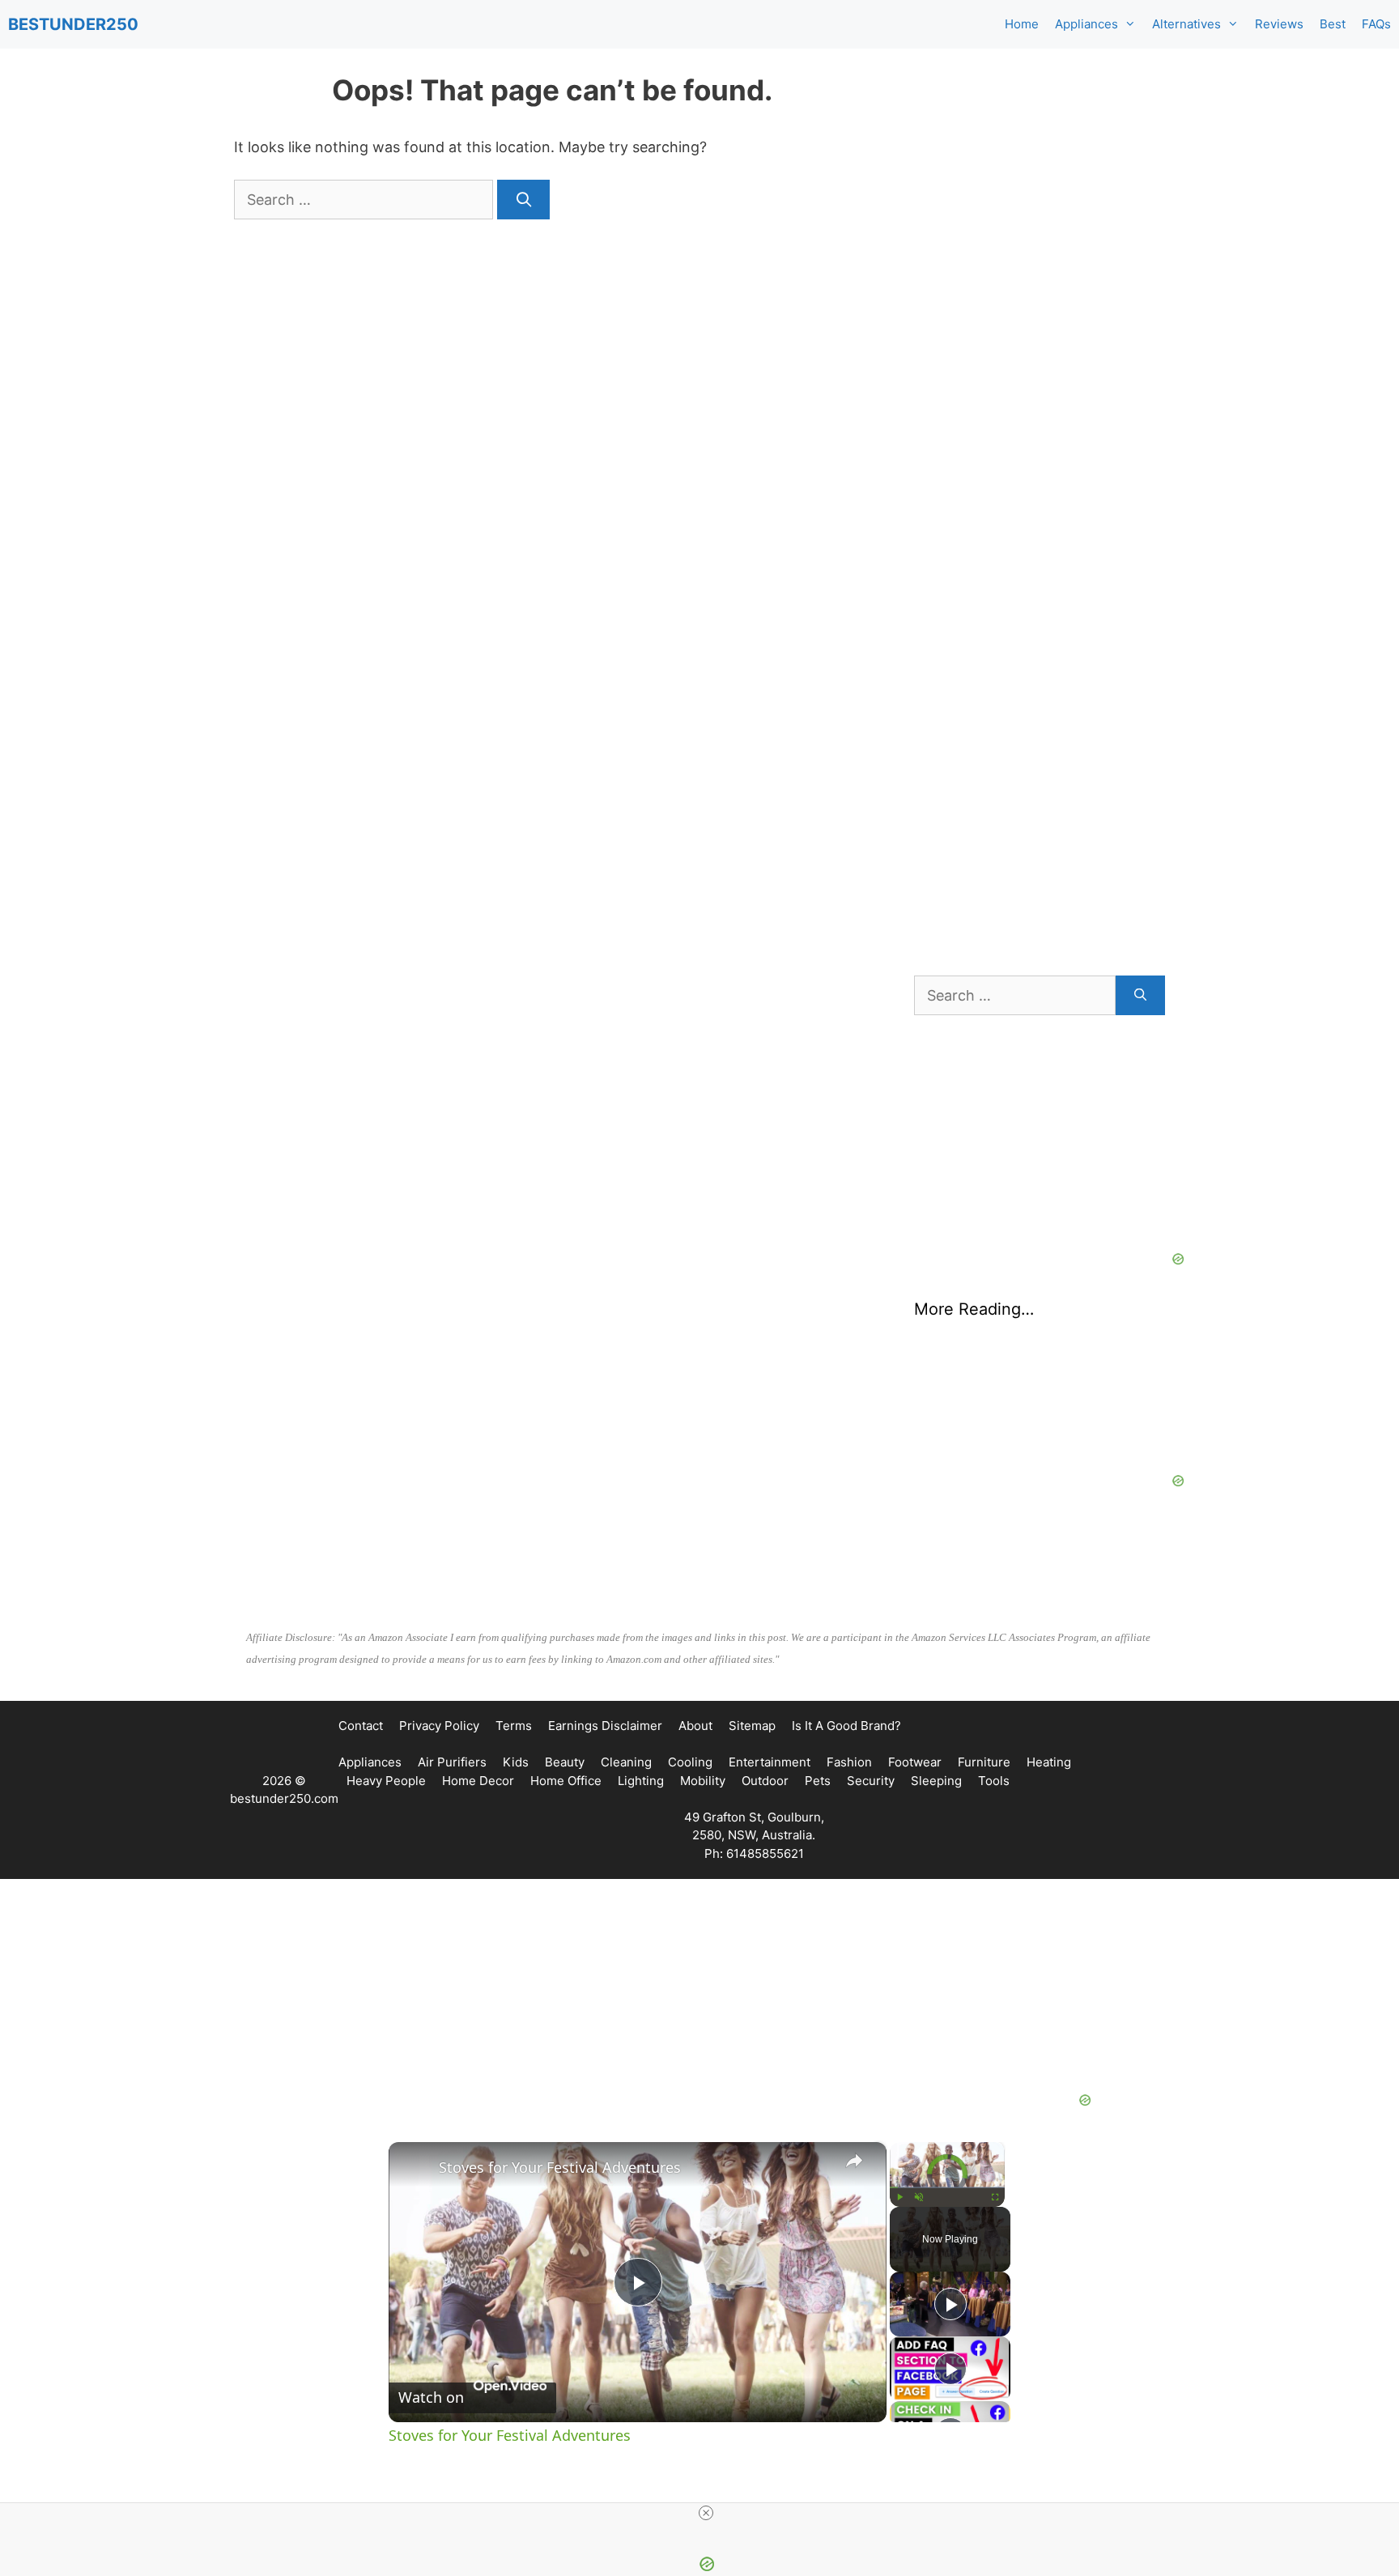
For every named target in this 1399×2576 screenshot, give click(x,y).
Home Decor (478, 1781)
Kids (516, 1762)
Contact (361, 1726)
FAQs (1376, 24)
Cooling (690, 1762)
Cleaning (626, 1762)
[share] (854, 2161)
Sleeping (936, 1781)
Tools (994, 1781)
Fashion (849, 1762)
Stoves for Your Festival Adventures (560, 2167)
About (695, 1726)
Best (1333, 24)
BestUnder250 (73, 24)
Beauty (565, 1762)
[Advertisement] (1040, 203)
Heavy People (386, 1781)
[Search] (523, 200)
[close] (706, 2513)
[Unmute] (919, 2197)
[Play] (899, 2197)
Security (871, 1781)
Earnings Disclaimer (605, 1726)
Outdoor (765, 1781)
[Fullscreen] (995, 2197)
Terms (514, 1726)
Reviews (1279, 24)
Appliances (1086, 24)
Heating (1049, 1762)
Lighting (641, 1781)
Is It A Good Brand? (846, 1726)
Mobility (703, 1781)
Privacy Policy (439, 1726)
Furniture (984, 1762)
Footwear (915, 1762)
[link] (415, 2168)
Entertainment (770, 1762)
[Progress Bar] (947, 2187)
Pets (818, 1781)
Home (1022, 24)
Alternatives (1186, 24)
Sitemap (752, 1726)
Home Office (566, 1781)
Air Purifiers (452, 1762)
